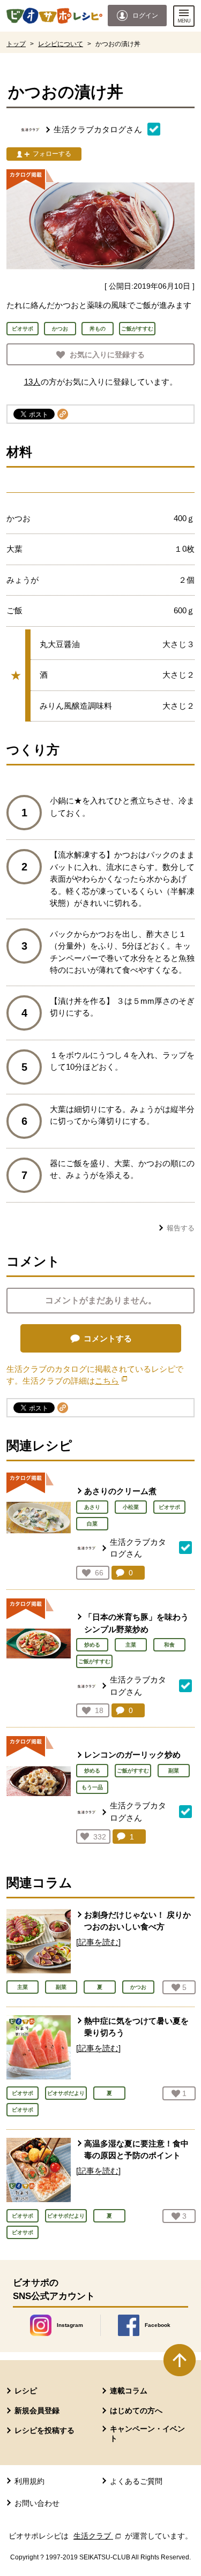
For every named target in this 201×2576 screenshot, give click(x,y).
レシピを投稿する (44, 2430)
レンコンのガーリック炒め (132, 1755)
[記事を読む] (98, 1942)
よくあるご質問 (136, 2481)
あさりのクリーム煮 (120, 1491)
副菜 (174, 1771)
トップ (16, 44)
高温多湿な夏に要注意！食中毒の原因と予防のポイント (136, 2150)
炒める (92, 1645)
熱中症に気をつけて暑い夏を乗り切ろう (136, 2027)
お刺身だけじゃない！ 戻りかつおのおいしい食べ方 (137, 1921)
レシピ (26, 2391)
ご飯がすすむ (94, 1661)
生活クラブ (98, 2536)
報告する (181, 1228)
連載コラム (129, 2391)
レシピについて (61, 44)
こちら (111, 1381)
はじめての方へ (136, 2410)
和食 (169, 1645)
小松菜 (131, 1507)
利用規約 (29, 2481)
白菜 (92, 1524)
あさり (92, 1507)
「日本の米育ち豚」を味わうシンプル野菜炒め (136, 1623)
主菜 (131, 1645)
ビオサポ (169, 1507)
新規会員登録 (37, 2410)
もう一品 (92, 1787)
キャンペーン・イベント (147, 2434)
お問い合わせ (37, 2503)
